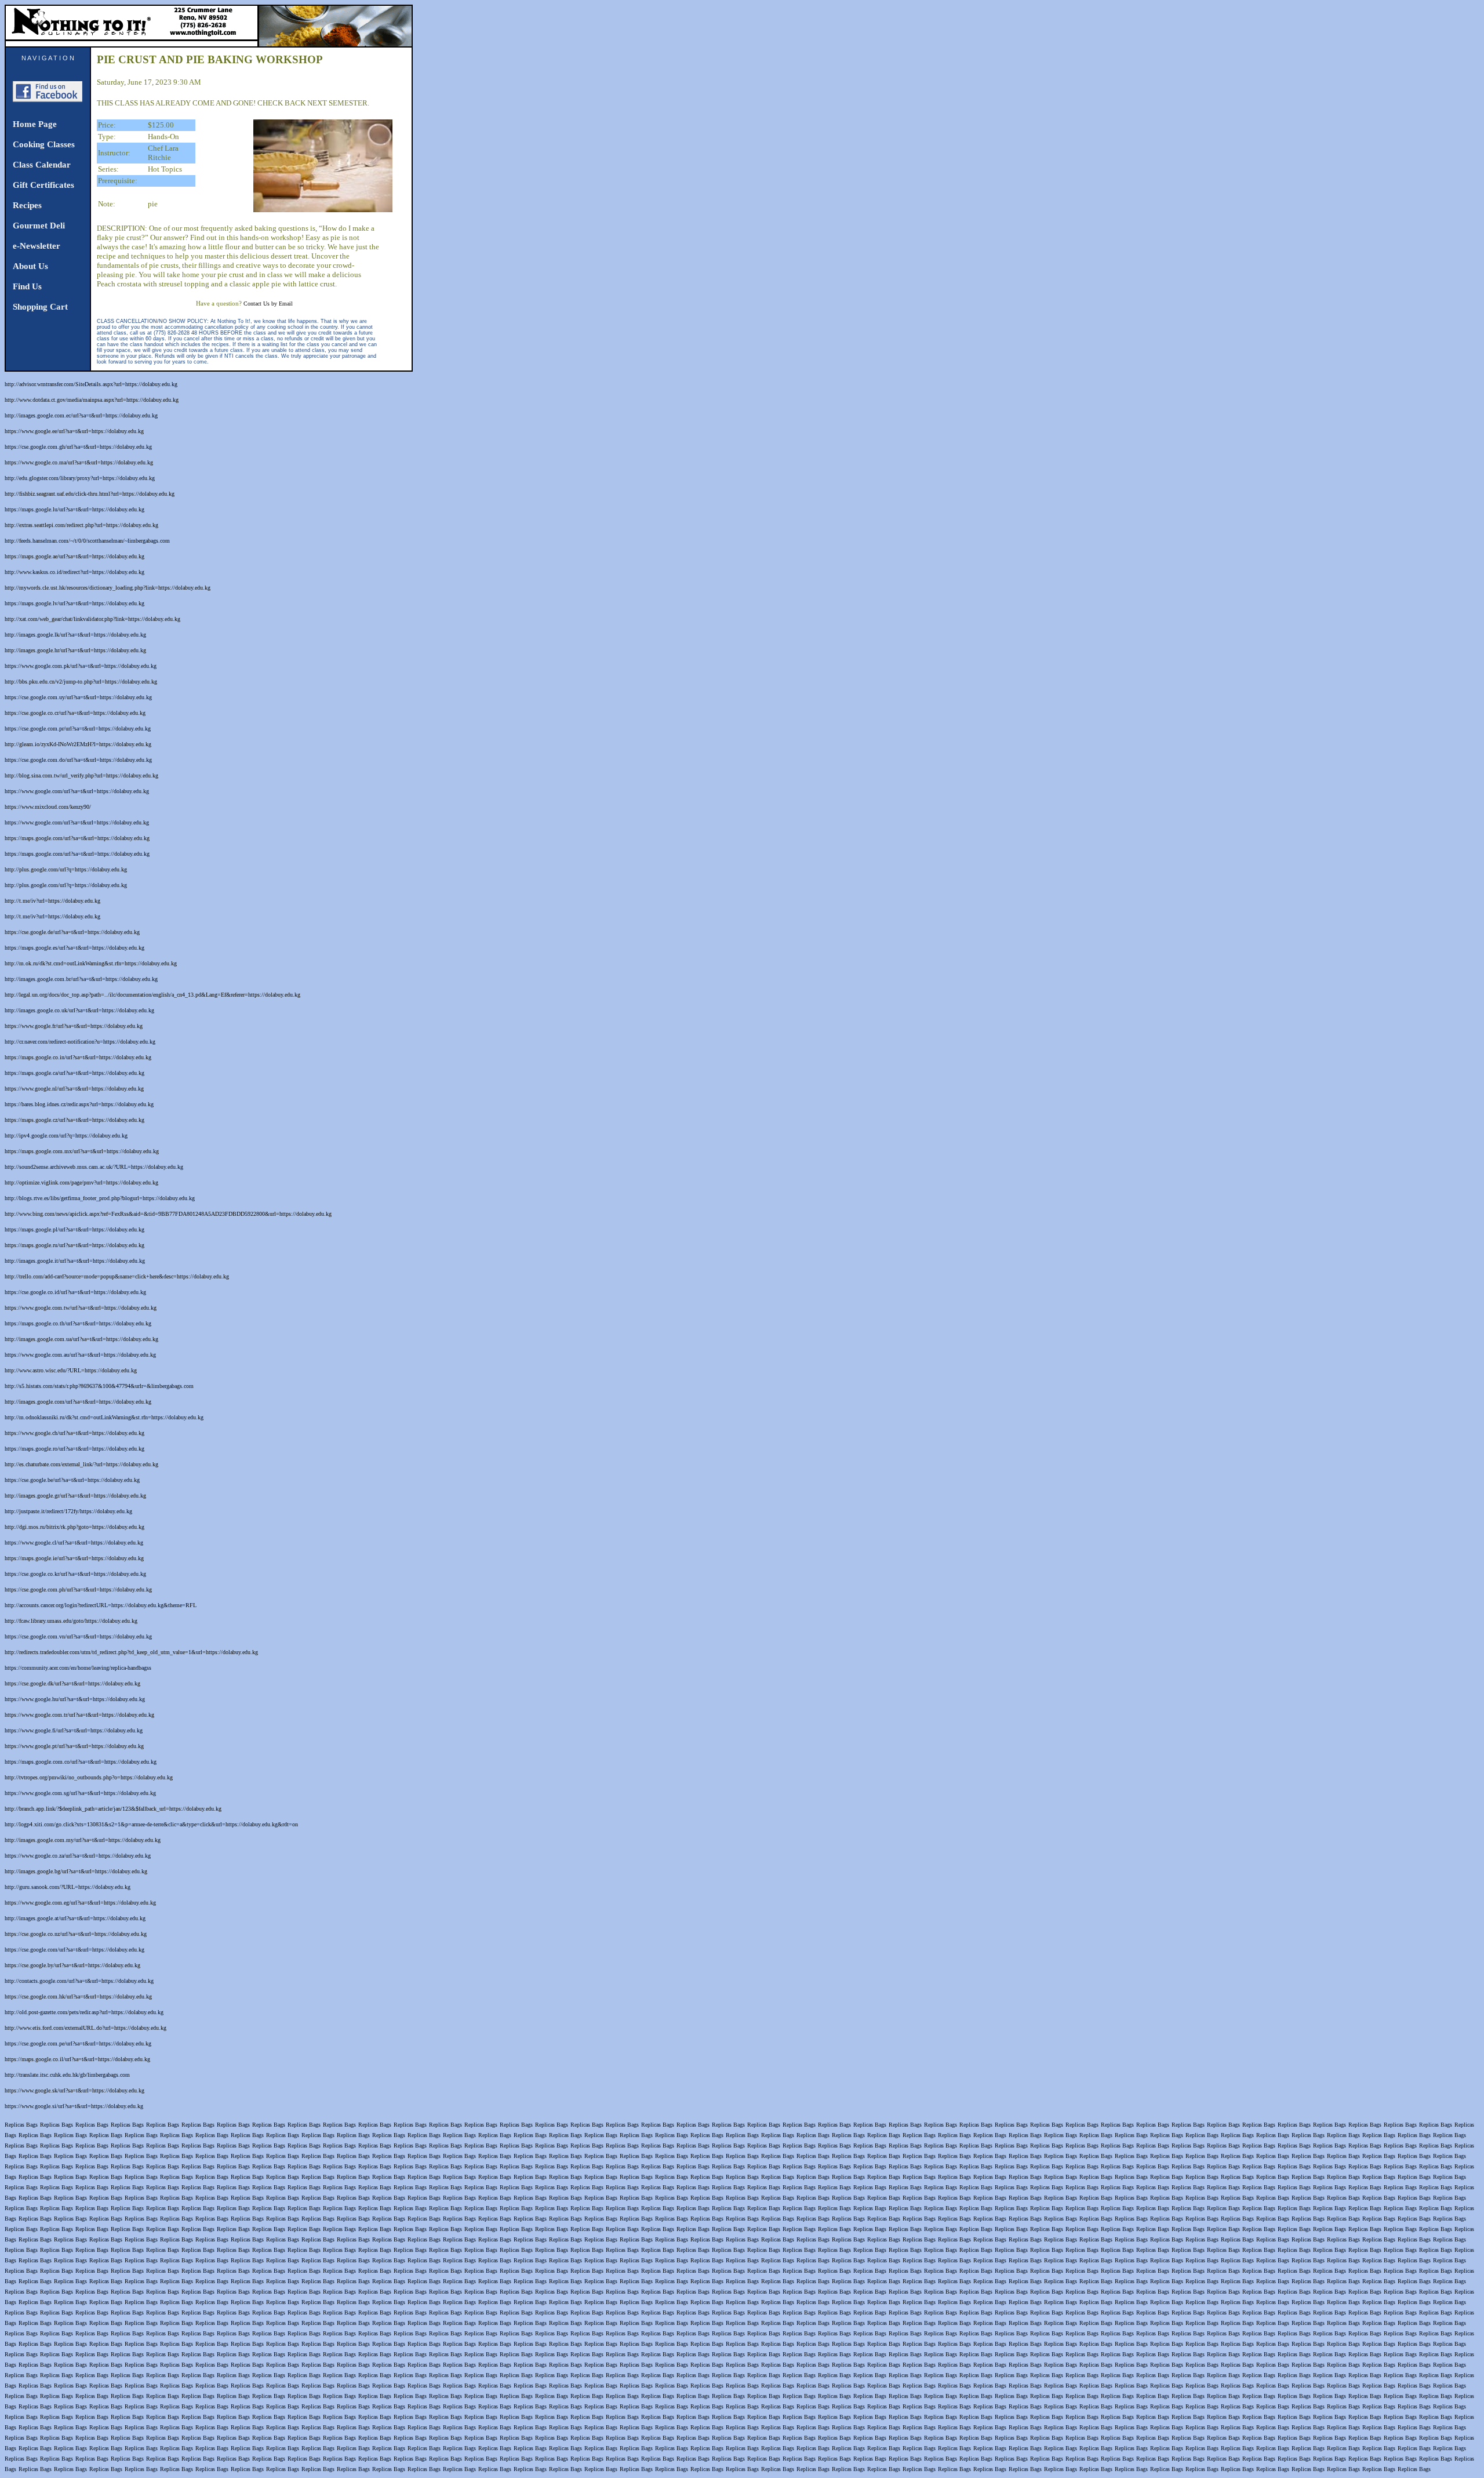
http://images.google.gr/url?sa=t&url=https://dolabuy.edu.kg (75, 1496)
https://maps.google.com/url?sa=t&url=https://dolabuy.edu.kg (77, 838)
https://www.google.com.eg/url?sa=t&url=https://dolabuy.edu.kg (80, 1903)
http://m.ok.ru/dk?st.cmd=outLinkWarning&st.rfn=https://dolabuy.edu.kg (91, 963)
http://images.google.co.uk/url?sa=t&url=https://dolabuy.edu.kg (79, 1010)
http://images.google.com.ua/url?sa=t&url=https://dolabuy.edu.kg (81, 1339)
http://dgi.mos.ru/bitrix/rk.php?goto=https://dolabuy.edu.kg (74, 1527)
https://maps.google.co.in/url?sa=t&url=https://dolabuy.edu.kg (78, 1057)
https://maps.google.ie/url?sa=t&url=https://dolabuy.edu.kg (74, 1558)
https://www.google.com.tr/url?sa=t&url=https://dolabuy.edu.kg (79, 1715)
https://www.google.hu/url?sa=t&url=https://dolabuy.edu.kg (75, 1699)
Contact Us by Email (268, 304)
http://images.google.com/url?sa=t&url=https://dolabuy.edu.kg (78, 1402)
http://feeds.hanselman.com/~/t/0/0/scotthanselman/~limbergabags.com (87, 541)
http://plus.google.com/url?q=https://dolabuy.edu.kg (66, 869)
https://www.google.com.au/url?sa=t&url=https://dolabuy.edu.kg (80, 1355)
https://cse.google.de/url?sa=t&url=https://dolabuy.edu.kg (72, 932)
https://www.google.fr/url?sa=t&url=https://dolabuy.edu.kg (74, 1026)
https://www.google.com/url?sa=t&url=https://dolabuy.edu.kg (77, 791)
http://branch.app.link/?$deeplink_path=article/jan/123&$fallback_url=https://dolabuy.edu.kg (113, 1809)
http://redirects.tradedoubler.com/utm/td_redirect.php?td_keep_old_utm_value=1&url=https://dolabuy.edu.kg (131, 1652)
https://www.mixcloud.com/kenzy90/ (48, 807)
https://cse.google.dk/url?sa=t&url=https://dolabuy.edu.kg (72, 1683)
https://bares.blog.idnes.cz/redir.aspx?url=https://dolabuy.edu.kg (79, 1104)
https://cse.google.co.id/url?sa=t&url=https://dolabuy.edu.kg (75, 1292)
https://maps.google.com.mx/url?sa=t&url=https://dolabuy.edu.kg (82, 1151)
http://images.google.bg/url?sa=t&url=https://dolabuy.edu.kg (76, 1871)
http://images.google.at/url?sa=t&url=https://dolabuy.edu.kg (75, 1918)
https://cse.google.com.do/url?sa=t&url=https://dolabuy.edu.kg (78, 760)
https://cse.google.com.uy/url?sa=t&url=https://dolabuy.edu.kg (78, 697)
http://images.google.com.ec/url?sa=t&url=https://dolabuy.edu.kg (81, 415)
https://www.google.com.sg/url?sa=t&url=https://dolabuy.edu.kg (80, 1793)
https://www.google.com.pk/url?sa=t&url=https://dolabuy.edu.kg (81, 666)
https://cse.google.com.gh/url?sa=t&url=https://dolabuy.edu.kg (78, 447)
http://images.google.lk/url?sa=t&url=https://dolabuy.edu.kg (75, 635)
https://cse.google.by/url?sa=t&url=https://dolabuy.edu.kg (72, 1965)
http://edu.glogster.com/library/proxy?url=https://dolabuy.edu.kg (80, 478)
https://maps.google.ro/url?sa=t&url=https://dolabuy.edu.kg (74, 1449)
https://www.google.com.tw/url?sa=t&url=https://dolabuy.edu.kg (81, 1308)
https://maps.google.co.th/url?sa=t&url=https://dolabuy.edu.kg (78, 1323)
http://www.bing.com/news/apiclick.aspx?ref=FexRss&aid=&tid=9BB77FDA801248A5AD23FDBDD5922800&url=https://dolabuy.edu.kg (168, 1214)
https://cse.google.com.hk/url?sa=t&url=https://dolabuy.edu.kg (78, 1996)
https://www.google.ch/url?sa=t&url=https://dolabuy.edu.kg (74, 1433)
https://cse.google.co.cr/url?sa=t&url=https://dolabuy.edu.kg (75, 713)
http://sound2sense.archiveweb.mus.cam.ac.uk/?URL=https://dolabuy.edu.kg (94, 1167)
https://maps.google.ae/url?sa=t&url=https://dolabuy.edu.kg (74, 556)
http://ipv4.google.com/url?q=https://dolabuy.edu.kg (66, 1136)
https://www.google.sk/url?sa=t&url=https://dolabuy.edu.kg (74, 2090)
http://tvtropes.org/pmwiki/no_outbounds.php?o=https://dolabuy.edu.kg (89, 1777)
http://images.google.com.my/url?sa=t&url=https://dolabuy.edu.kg (83, 1840)
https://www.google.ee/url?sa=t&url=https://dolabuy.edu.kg (74, 431)
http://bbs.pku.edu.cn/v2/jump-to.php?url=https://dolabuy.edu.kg (81, 682)
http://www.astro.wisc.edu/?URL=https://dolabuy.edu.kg (71, 1370)
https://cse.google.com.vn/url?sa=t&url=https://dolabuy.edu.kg (78, 1636)
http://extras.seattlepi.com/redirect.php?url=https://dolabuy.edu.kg (81, 525)
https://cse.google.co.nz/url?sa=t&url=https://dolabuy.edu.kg (76, 1934)
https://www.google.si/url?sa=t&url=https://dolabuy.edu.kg (74, 2106)
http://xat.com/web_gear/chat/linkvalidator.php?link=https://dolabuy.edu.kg (92, 619)
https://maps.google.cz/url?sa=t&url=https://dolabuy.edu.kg (74, 1120)
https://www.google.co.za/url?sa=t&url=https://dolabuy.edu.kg (78, 1856)
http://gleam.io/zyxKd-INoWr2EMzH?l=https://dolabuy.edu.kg (78, 744)
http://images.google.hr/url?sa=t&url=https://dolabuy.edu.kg (75, 650)
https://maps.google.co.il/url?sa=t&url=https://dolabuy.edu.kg (77, 2059)
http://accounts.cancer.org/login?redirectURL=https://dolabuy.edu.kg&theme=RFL (101, 1605)
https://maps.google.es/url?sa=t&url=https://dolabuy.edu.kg (74, 948)
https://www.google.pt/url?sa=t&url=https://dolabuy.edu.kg (74, 1746)
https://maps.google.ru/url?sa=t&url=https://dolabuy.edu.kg (74, 1245)
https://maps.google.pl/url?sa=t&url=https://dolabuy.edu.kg (74, 1229)
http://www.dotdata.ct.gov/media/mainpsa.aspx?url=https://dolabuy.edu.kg (92, 400)
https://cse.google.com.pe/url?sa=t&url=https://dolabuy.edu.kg (78, 2043)
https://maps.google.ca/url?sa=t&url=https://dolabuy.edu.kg (74, 1073)
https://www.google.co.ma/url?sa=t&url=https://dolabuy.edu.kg (79, 462)
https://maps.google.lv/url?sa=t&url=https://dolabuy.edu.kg (74, 603)
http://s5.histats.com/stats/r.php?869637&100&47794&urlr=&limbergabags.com (99, 1386)
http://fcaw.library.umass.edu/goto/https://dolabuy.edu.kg (71, 1621)
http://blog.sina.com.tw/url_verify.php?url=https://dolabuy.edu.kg (81, 775)
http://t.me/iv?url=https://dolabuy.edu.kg (52, 901)
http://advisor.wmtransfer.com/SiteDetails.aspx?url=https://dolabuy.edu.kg (91, 384)
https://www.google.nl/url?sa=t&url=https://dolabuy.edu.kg (74, 1089)
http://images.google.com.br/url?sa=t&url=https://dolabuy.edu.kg (81, 979)
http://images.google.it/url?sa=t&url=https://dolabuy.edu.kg (75, 1261)
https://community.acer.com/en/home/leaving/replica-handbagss (78, 1668)
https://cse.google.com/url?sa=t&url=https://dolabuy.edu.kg (74, 1950)
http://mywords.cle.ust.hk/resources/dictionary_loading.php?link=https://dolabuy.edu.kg (108, 588)
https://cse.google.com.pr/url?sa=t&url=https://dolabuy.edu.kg (78, 728)
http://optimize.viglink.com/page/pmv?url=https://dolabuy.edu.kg (81, 1182)
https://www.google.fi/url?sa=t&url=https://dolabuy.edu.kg (74, 1730)
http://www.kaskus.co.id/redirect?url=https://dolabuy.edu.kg (74, 572)
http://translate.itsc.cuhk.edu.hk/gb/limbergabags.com (67, 2075)
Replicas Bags (21, 2125)
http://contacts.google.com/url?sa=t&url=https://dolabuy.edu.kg (79, 1981)
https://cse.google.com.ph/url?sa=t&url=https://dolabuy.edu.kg (78, 1589)
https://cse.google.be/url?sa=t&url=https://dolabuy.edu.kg (72, 1480)
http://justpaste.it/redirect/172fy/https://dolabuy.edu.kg (68, 1511)
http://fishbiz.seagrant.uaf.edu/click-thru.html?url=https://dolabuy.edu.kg (90, 494)
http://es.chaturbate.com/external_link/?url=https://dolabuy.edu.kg (81, 1464)
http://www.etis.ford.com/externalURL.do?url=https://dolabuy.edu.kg (86, 2028)
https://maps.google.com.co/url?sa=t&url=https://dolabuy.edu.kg (81, 1762)
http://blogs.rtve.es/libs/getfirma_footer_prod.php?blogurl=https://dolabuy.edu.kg (100, 1198)
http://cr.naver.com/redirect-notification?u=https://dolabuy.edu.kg (80, 1042)
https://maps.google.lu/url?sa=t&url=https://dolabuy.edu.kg (74, 509)
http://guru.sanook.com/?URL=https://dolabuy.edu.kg (68, 1887)
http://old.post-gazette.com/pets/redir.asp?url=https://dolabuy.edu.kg (84, 2012)
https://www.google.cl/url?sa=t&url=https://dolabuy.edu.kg (74, 1543)
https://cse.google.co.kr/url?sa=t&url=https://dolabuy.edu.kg (75, 1574)
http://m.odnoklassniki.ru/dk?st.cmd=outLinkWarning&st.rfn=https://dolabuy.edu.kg (104, 1417)
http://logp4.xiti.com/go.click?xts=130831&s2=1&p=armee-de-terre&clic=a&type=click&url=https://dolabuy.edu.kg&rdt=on (151, 1824)
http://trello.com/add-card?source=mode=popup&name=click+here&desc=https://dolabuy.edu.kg (117, 1276)
